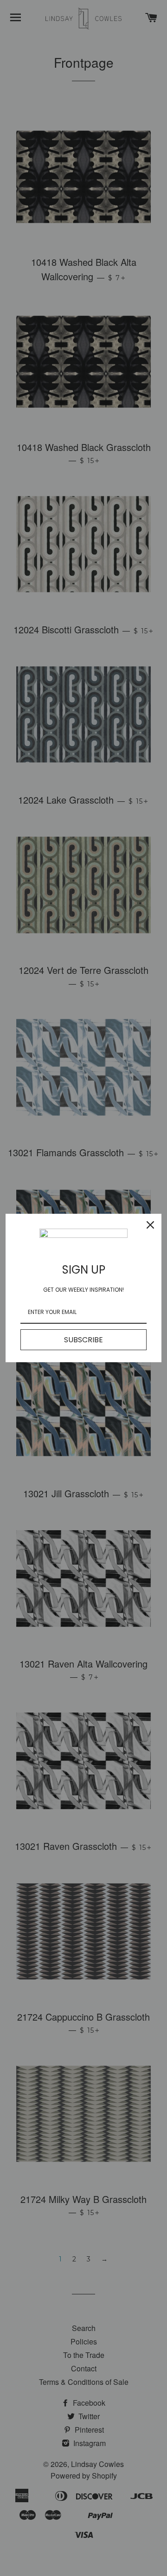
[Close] (150, 1225)
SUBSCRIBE (83, 1340)
